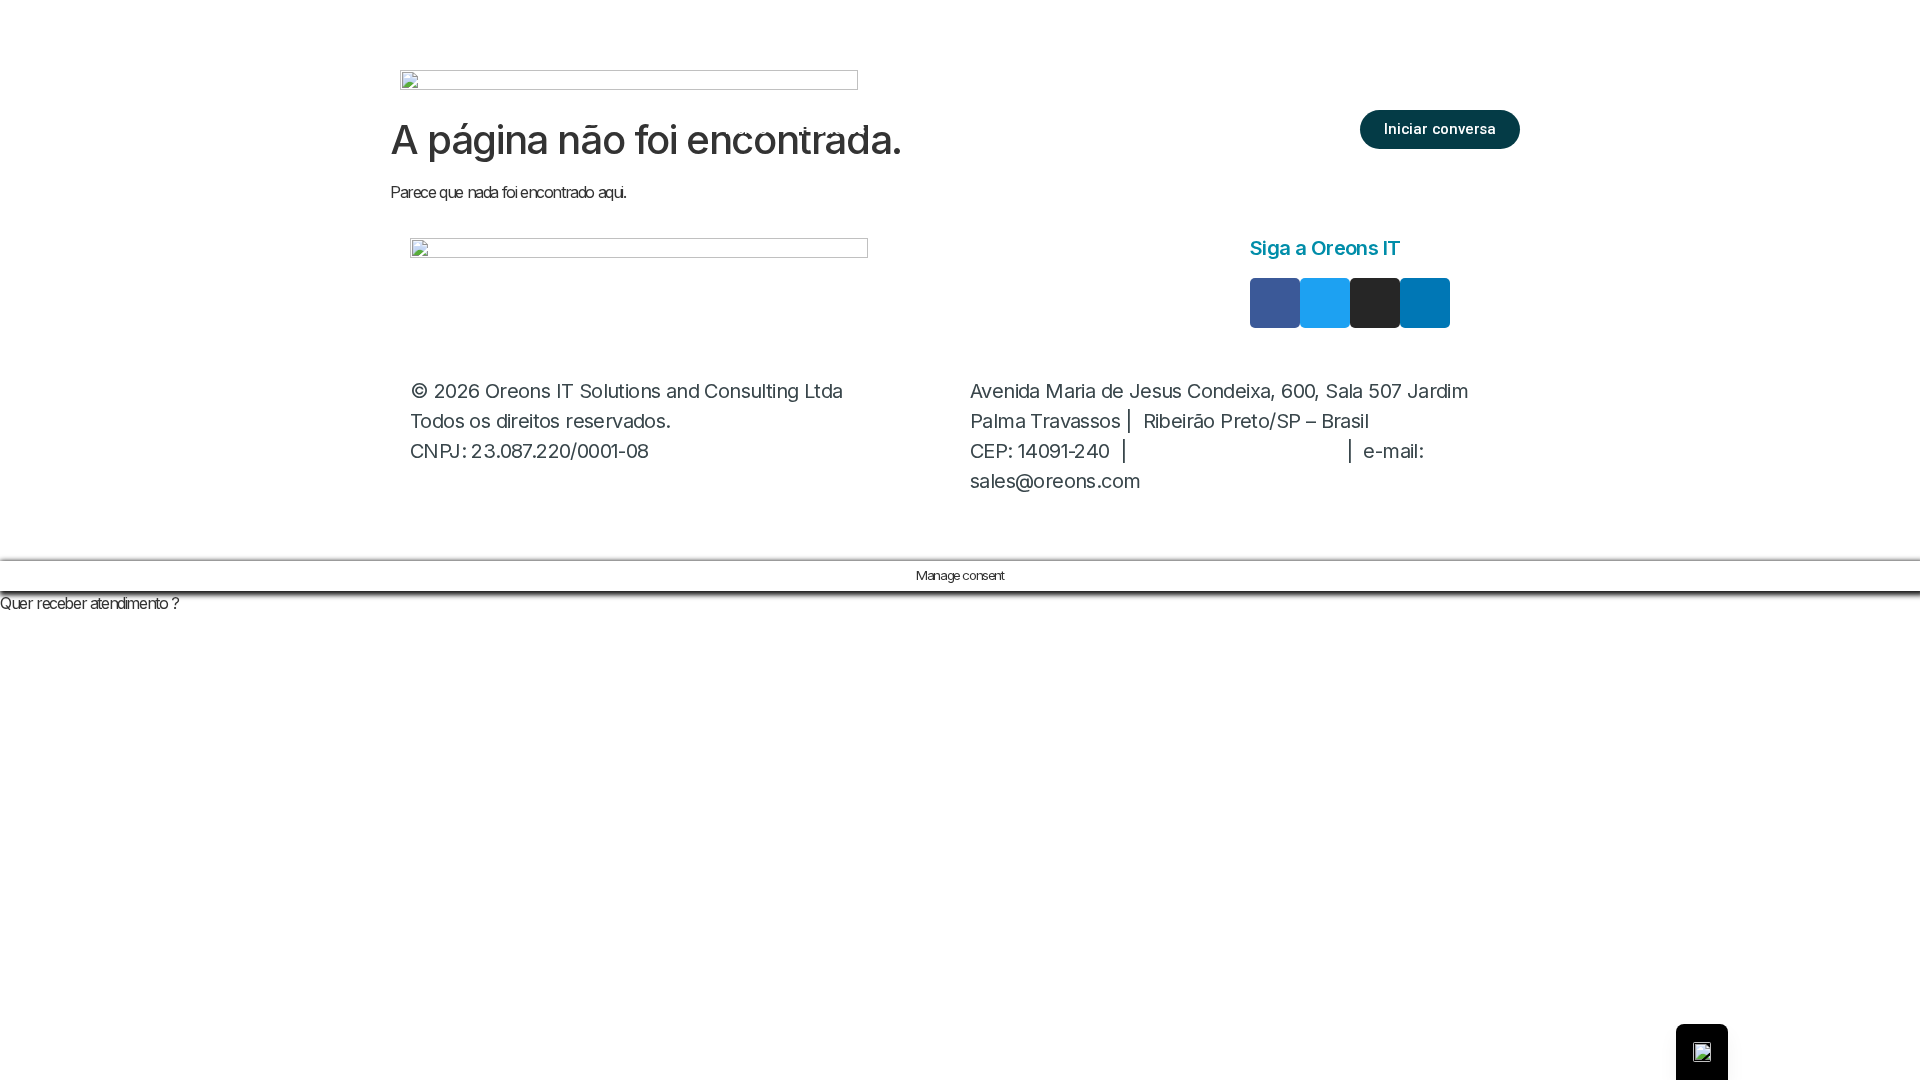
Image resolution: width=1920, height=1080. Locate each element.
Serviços (930, 128)
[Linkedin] (1425, 303)
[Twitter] (1325, 303)
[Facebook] (1275, 303)
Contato (1189, 128)
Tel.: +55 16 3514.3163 (1237, 451)
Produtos (832, 128)
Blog (1111, 128)
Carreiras (1028, 128)
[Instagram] (1375, 303)
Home (746, 128)
